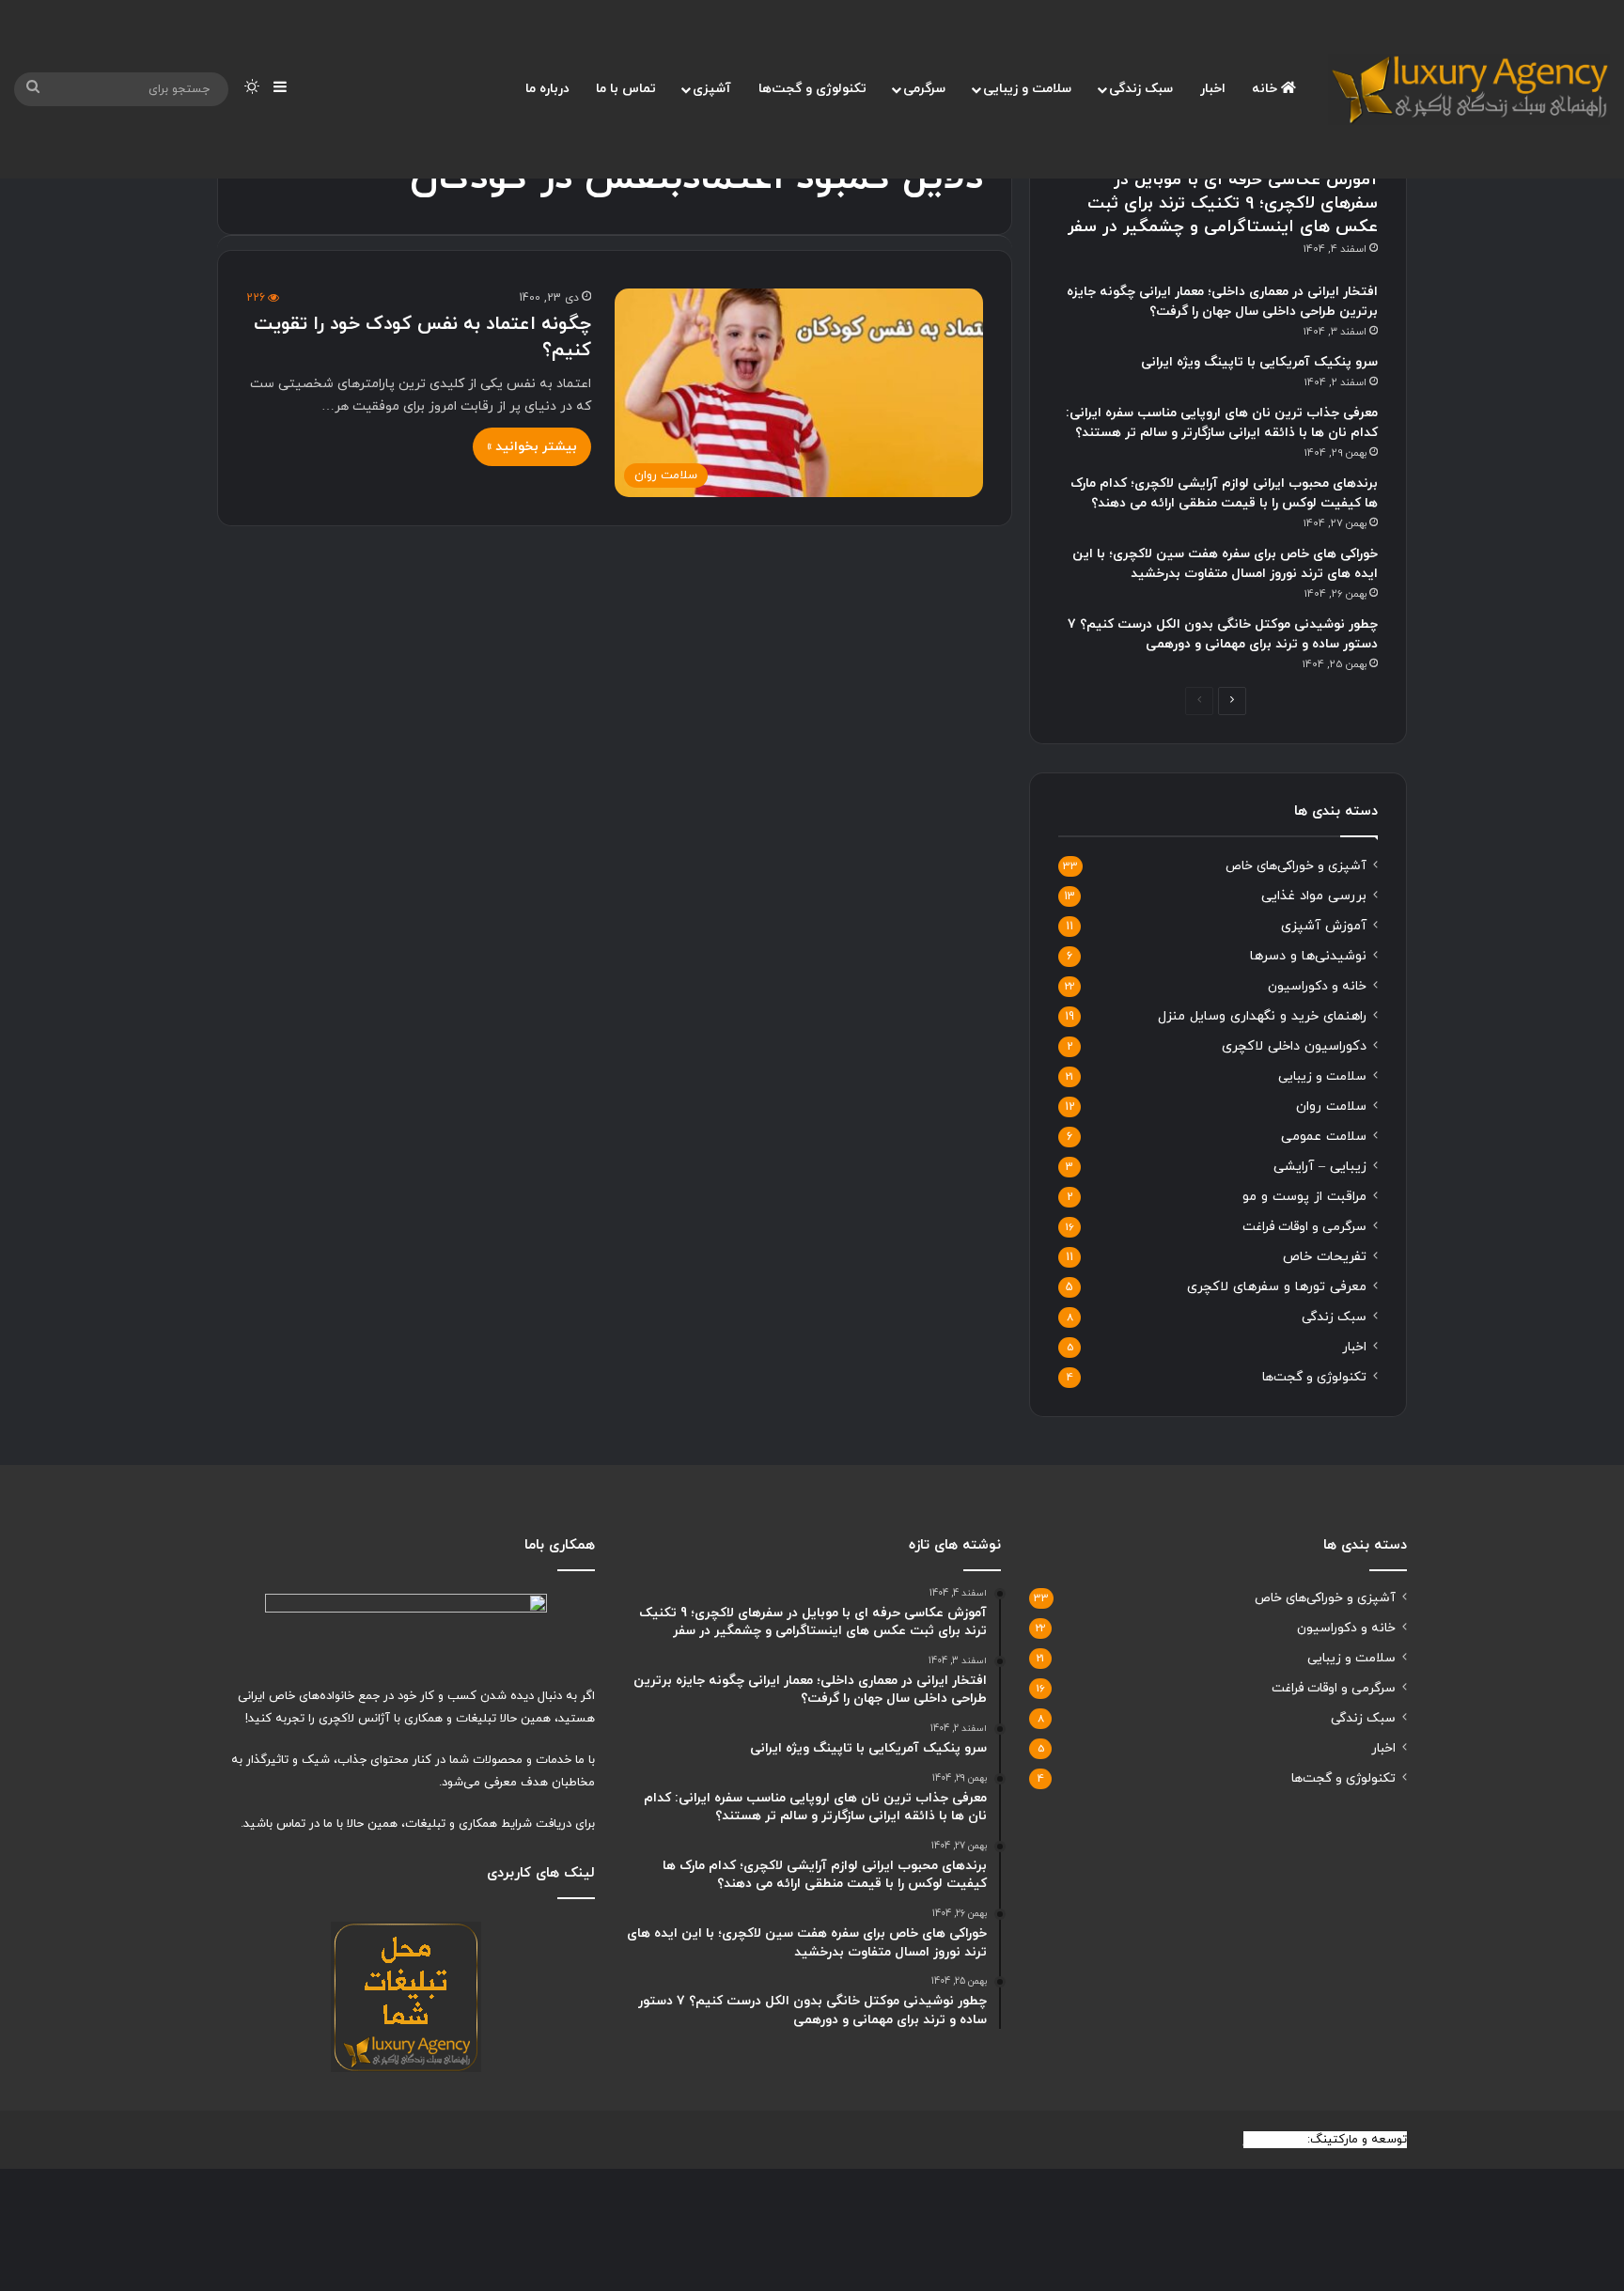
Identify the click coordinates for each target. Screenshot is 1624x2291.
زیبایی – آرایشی (1320, 1167)
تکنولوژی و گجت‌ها (812, 89)
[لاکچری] (1469, 90)
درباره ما (547, 89)
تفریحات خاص (1325, 1257)
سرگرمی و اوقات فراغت (1304, 1227)
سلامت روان (1331, 1107)
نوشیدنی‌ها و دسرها (1308, 956)
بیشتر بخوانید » (532, 447)
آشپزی (712, 89)
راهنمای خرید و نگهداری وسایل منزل (1262, 1016)
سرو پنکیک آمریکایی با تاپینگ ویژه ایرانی (1259, 362)
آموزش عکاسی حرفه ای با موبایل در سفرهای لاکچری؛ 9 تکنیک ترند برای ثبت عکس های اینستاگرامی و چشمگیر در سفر (1223, 203)
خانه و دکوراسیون (1317, 986)
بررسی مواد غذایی (1314, 896)
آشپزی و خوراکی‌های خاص (1296, 866)
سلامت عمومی (1324, 1137)
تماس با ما (626, 89)
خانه (1266, 89)
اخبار (1213, 89)
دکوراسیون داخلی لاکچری (1294, 1046)
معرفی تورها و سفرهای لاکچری (1277, 1287)
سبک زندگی (1141, 89)
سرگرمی (924, 89)
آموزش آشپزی (1324, 926)
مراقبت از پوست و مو (1304, 1197)
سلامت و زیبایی (1027, 89)
